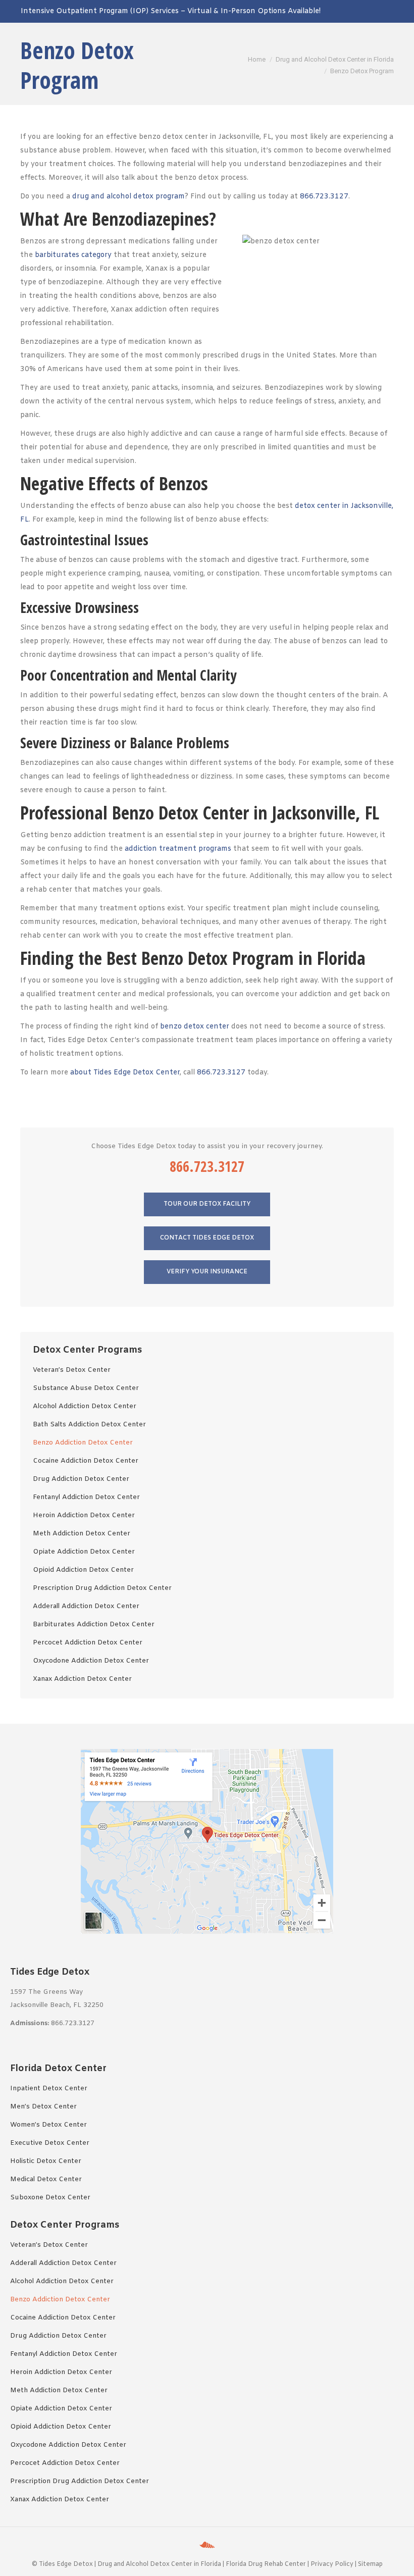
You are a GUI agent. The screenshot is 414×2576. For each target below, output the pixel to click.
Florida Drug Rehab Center (266, 2564)
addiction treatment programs (178, 849)
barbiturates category (73, 255)
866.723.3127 (324, 197)
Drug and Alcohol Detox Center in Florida (159, 2564)
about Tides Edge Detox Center (125, 1073)
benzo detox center (195, 1027)
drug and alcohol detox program (128, 197)
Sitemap (370, 2564)
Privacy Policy (332, 2564)
